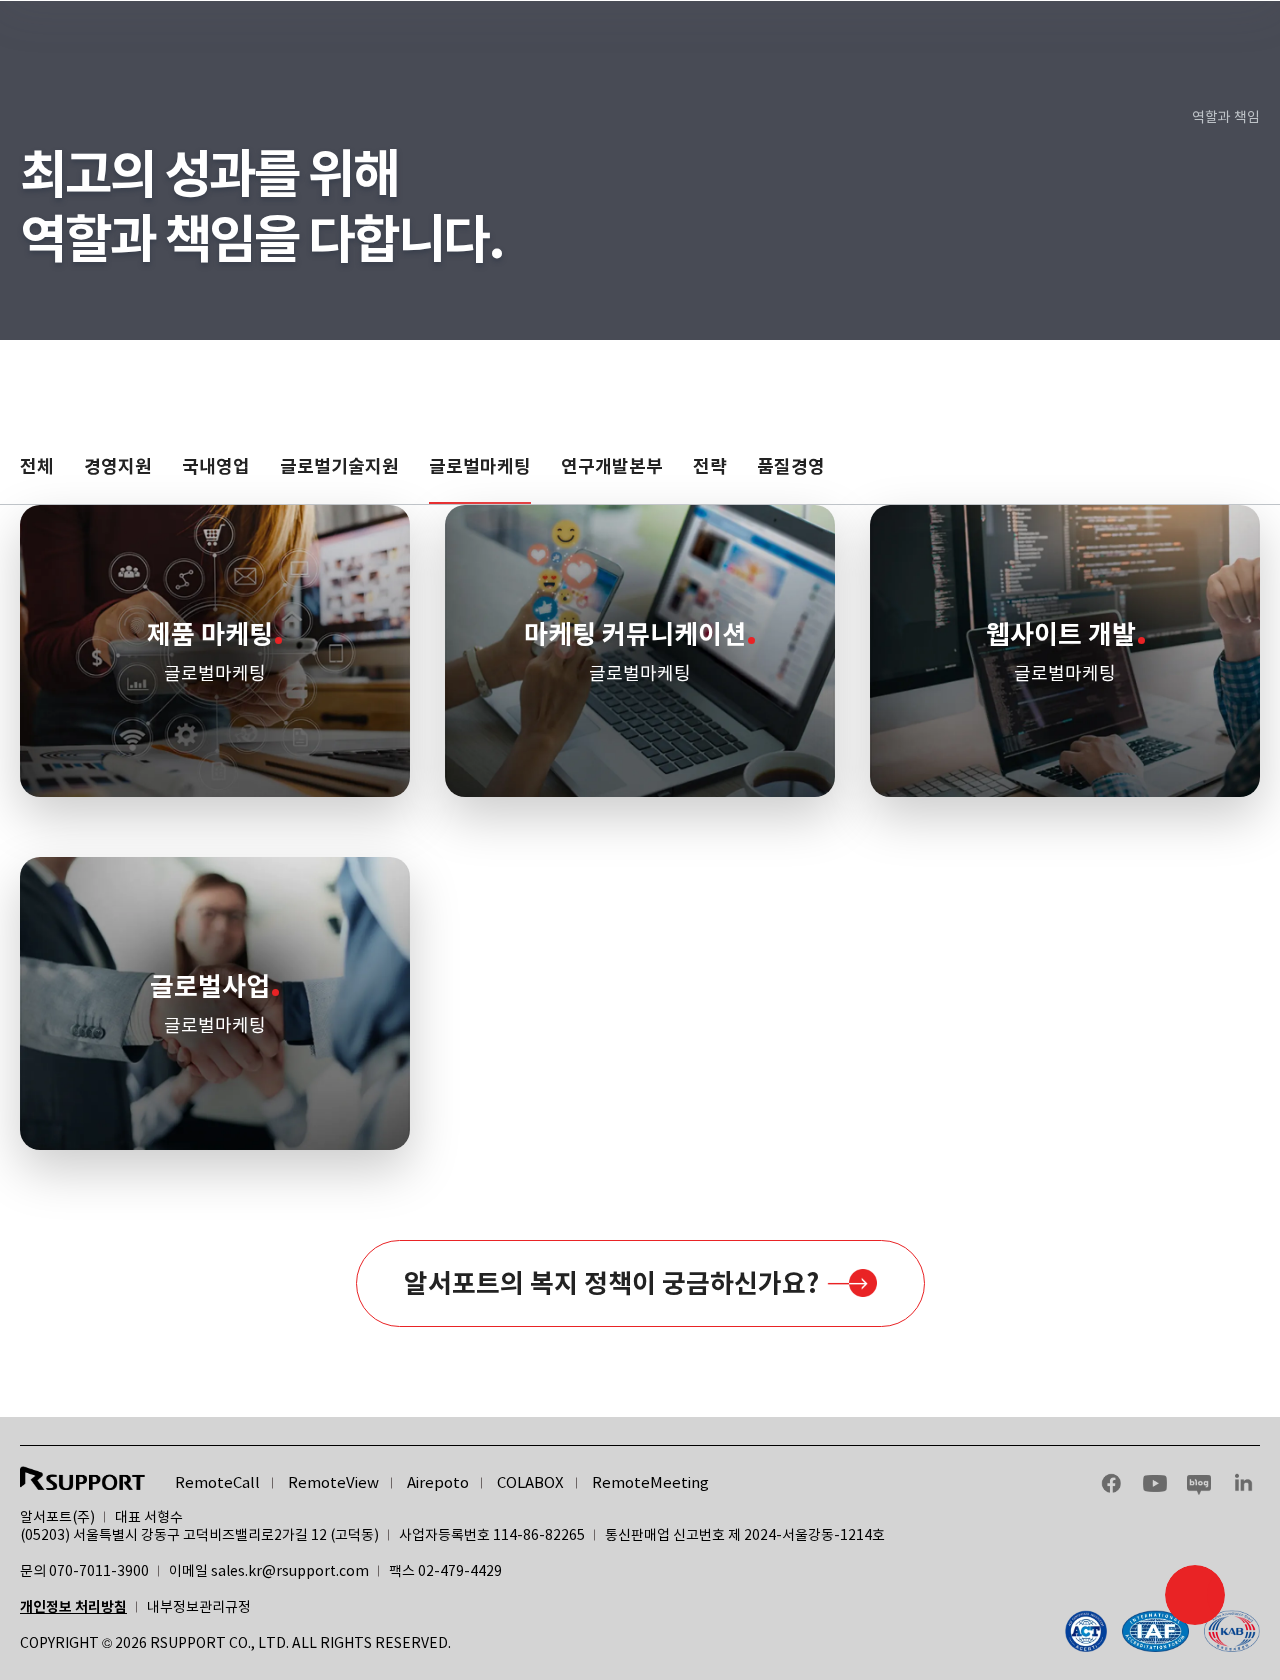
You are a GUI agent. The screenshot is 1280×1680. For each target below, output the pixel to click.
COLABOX (530, 1482)
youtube (1155, 1483)
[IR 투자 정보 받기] (1195, 1595)
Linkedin (1243, 1483)
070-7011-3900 (99, 1571)
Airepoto (438, 1482)
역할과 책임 (1226, 117)
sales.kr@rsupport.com (290, 1571)
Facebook (1111, 1483)
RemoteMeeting (650, 1482)
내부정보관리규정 (199, 1607)
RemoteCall (217, 1482)
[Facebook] (1162, 1631)
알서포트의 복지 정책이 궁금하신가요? (611, 1283)
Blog (1199, 1483)
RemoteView (333, 1482)
